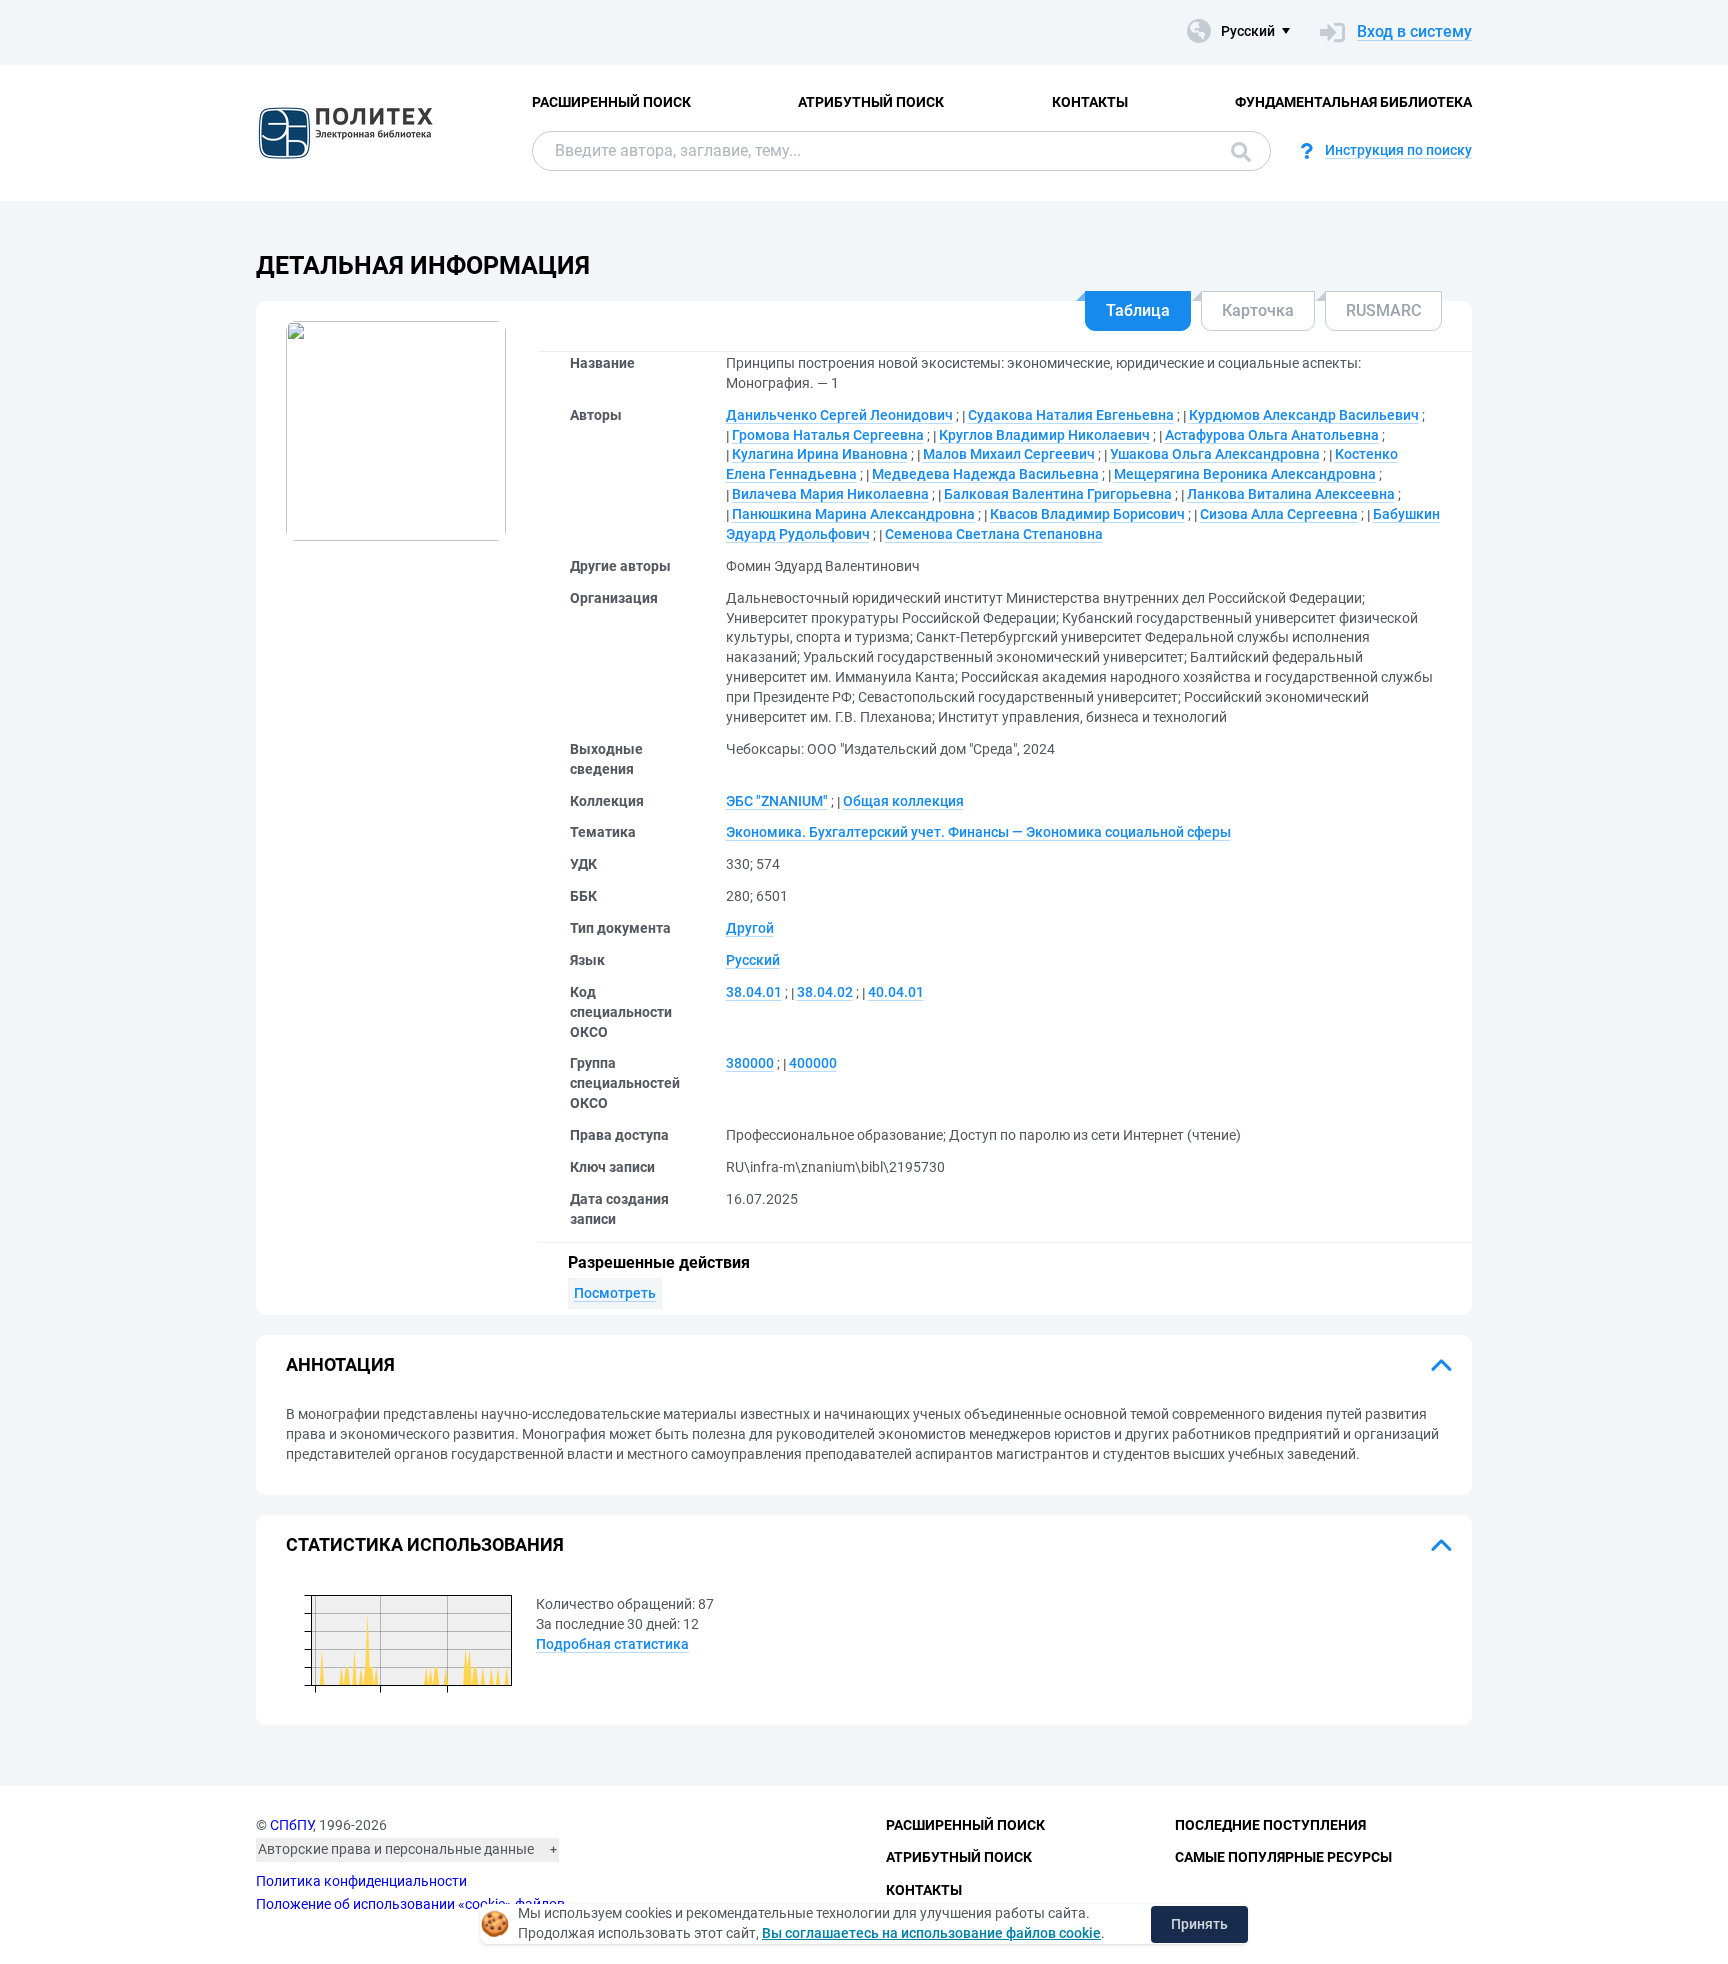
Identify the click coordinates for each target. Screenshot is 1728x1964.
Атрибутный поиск (871, 102)
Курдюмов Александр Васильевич (1304, 415)
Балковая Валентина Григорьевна (1058, 494)
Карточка (1258, 310)
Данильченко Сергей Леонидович (839, 415)
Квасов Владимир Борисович (1087, 514)
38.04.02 (825, 992)
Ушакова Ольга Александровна (1215, 454)
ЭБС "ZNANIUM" (777, 801)
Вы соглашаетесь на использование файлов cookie (931, 1933)
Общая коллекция (903, 801)
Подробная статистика (612, 1644)
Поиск (1236, 151)
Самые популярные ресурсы (1283, 1857)
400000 (813, 1063)
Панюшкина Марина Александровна (853, 514)
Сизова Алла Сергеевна (1279, 514)
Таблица (1138, 310)
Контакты (1090, 102)
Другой (750, 928)
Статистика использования (425, 1544)
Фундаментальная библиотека (1353, 102)
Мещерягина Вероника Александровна (1245, 474)
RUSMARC (1383, 310)
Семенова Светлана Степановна (994, 534)
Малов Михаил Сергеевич (1009, 454)
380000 (750, 1063)
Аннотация (340, 1364)
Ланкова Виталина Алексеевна (1291, 494)
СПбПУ (291, 1825)
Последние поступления (1270, 1825)
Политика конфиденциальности (361, 1881)
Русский (753, 960)
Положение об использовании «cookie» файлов (410, 1904)
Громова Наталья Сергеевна (828, 435)
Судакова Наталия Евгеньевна (1071, 415)
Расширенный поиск (611, 102)
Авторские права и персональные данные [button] (396, 1849)
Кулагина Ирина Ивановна (820, 454)
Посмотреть (615, 1293)
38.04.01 (754, 992)
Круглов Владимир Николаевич (1044, 435)
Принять (1199, 1924)
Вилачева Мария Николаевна (830, 494)
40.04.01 (896, 992)
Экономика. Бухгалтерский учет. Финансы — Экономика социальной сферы (978, 832)
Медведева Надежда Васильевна (985, 474)
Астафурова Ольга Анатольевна (1272, 435)
